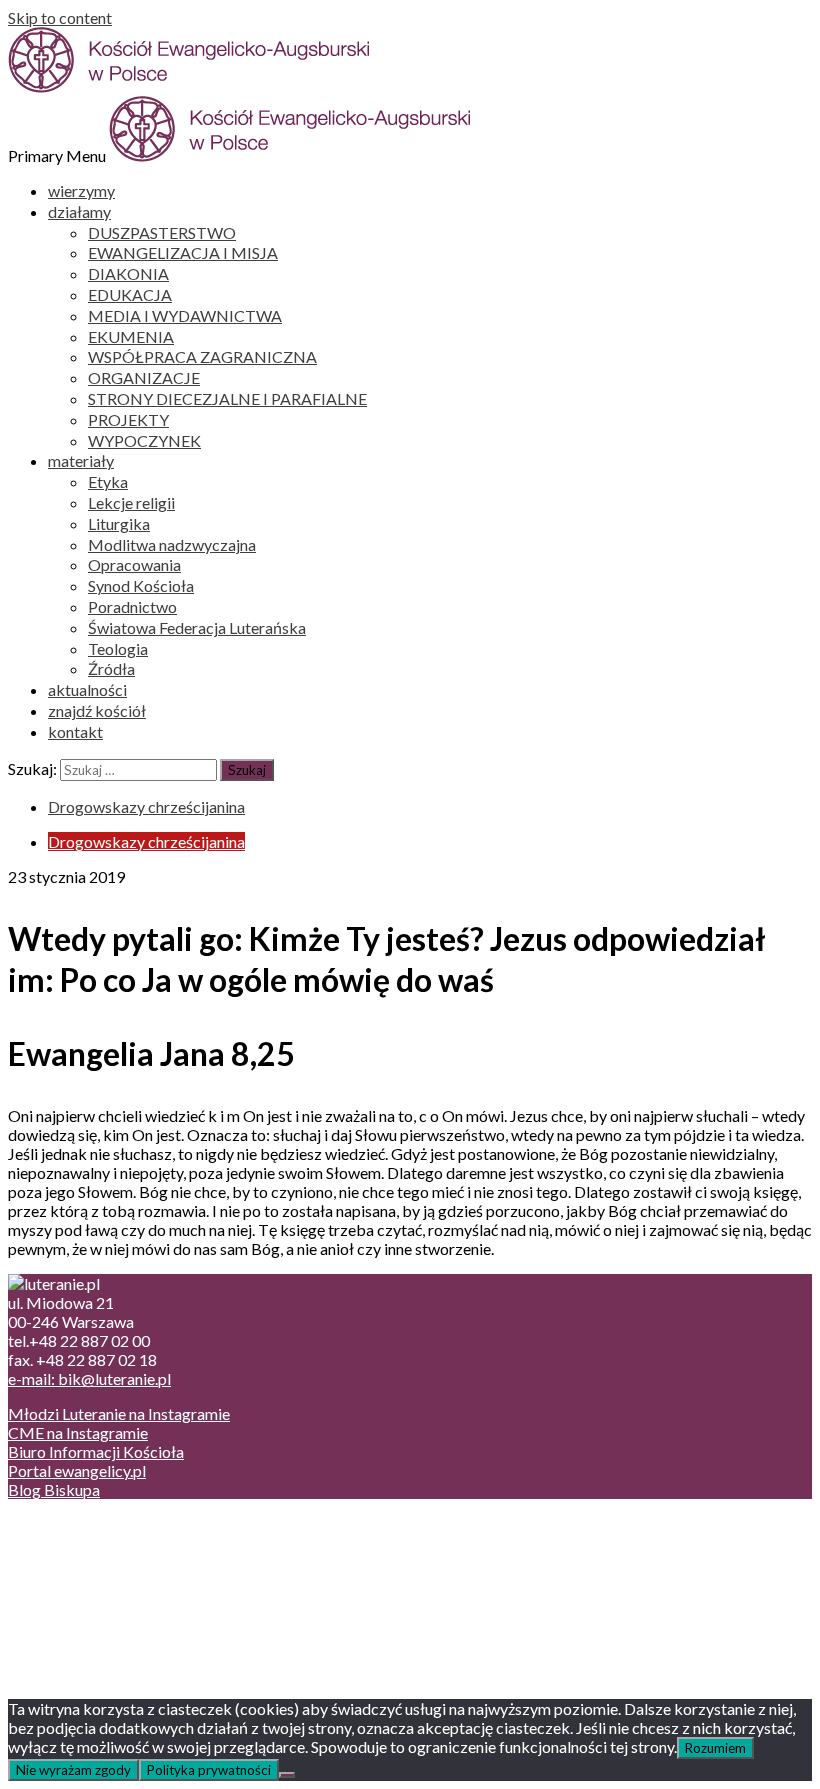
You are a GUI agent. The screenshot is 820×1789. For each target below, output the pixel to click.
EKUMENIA (131, 336)
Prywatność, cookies (118, 1543)
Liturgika (119, 523)
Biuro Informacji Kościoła (96, 1451)
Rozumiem (715, 1748)
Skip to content (60, 17)
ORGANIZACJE (144, 377)
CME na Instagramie (78, 1432)
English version (99, 1562)
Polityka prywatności (209, 1770)
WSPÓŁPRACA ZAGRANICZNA (202, 356)
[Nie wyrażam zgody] (287, 1775)
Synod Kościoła (141, 585)
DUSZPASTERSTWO (162, 232)
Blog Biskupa (54, 1489)
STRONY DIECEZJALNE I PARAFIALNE (227, 398)
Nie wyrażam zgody (73, 1770)
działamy (79, 211)
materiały (81, 460)
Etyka (108, 481)
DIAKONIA (128, 273)
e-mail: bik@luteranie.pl (89, 1378)
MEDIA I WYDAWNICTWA (185, 315)
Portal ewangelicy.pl (77, 1470)
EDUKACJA (130, 294)
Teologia (118, 648)
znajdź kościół (97, 710)
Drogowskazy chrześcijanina (146, 806)
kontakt (75, 731)
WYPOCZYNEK (144, 440)
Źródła (111, 668)
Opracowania (134, 564)
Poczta (72, 1524)
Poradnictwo (132, 606)
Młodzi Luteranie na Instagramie (119, 1413)
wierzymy (81, 190)
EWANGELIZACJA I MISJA (183, 252)
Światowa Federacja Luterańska (197, 627)
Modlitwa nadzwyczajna (172, 544)
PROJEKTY (128, 419)
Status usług (89, 1581)
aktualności (87, 689)
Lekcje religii (131, 502)
